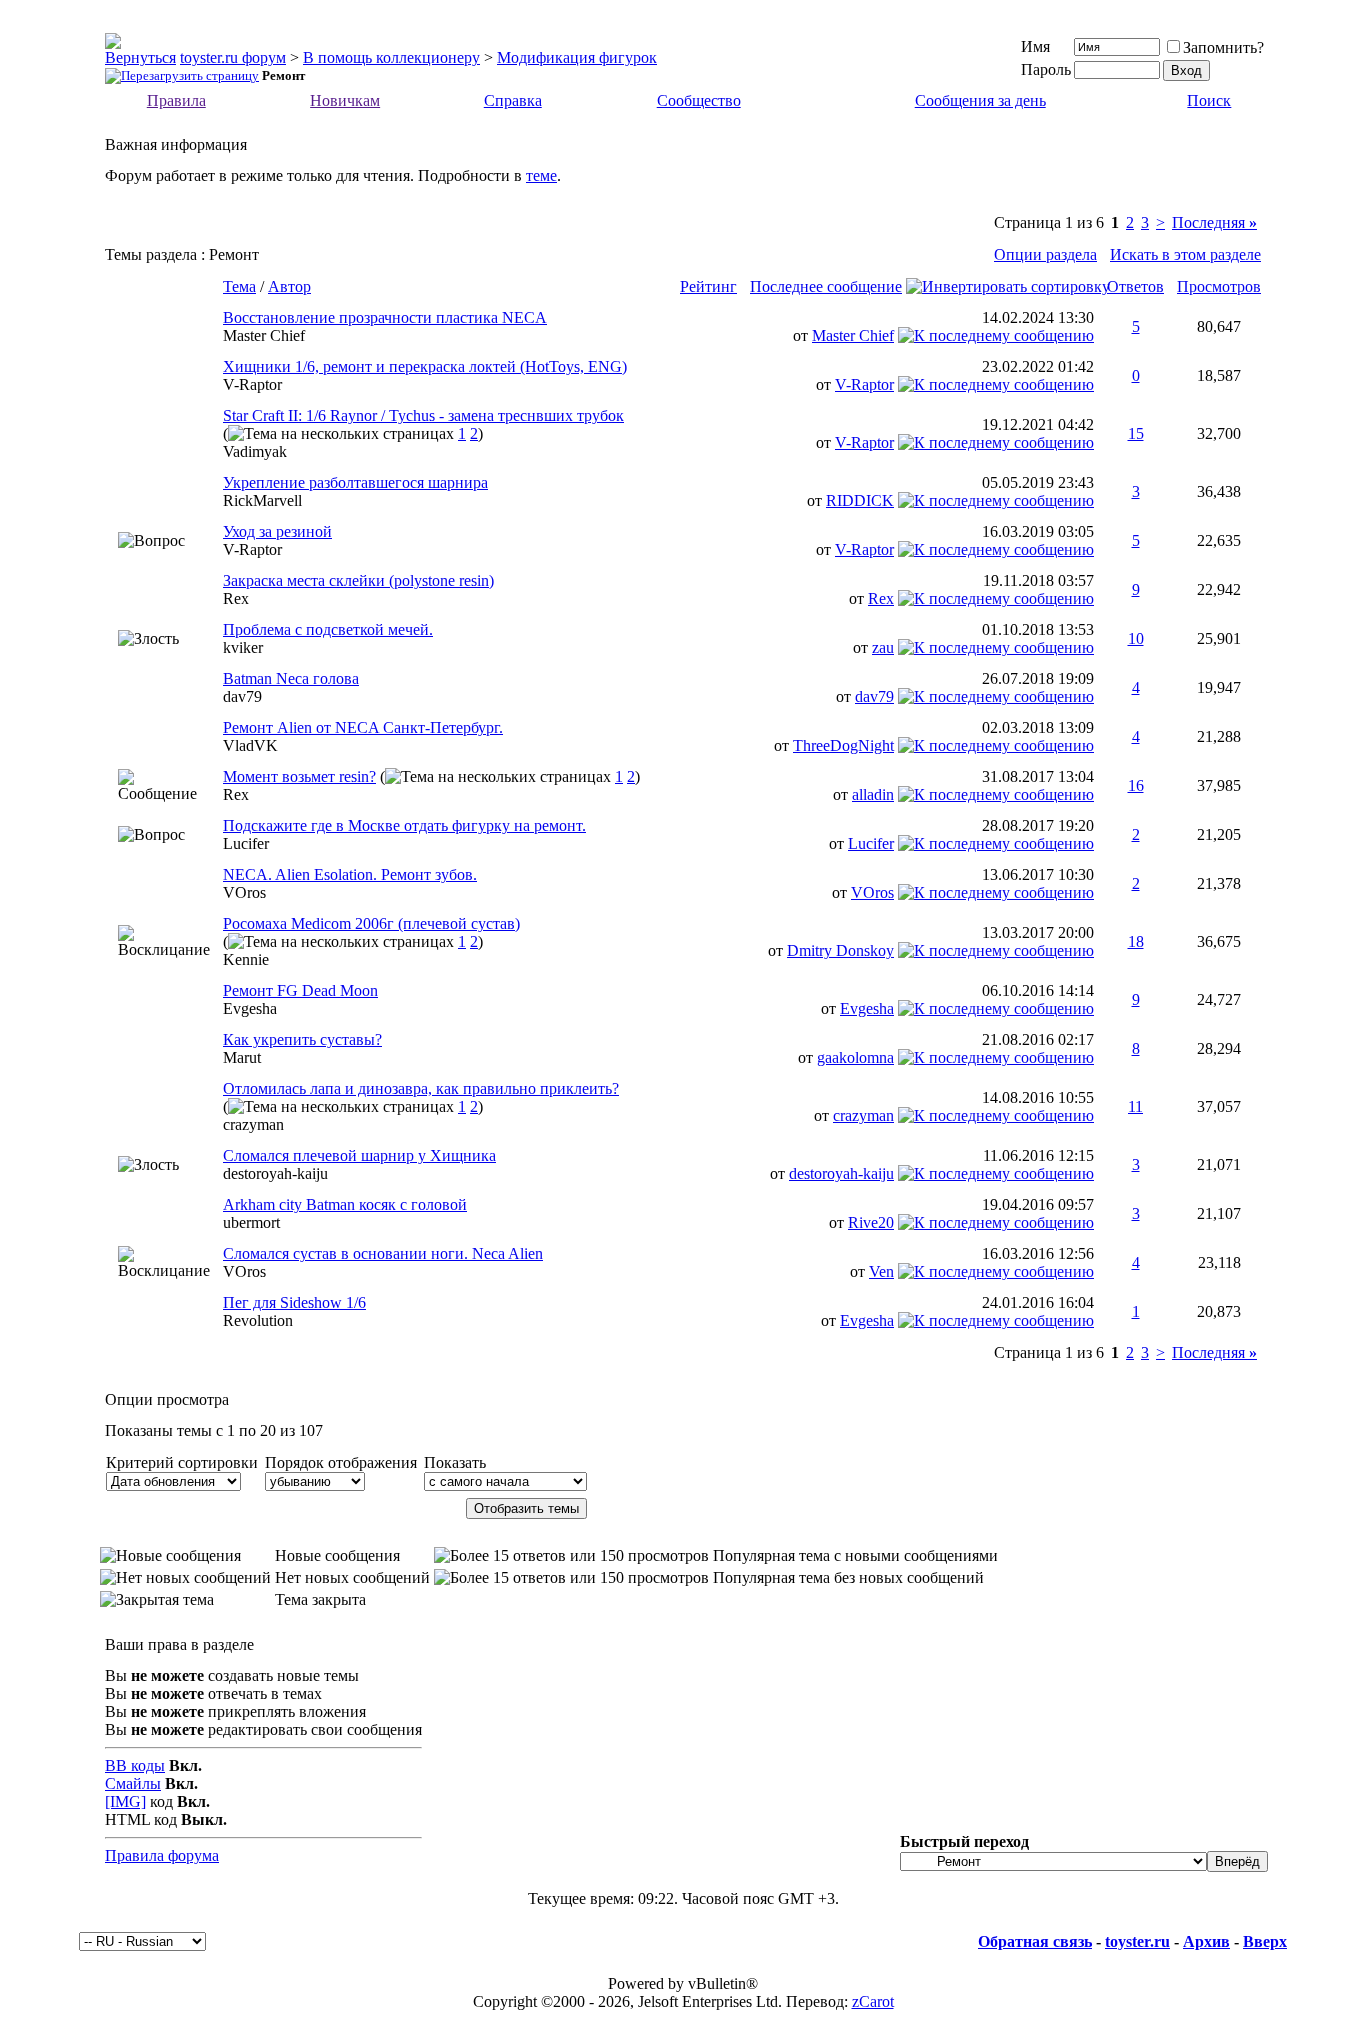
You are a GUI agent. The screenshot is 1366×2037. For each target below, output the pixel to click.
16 (1136, 785)
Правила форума (162, 1855)
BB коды (135, 1765)
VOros (244, 892)
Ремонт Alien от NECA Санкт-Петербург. (363, 727)
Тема (239, 286)
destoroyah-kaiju (275, 1173)
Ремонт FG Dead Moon (300, 990)
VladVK (250, 745)
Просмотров (1219, 286)
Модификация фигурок (577, 57)
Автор (289, 286)
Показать (455, 1462)
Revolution (258, 1320)
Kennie (246, 959)
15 (1136, 433)
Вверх (1265, 1941)
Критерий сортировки (182, 1462)
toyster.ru (1137, 1941)
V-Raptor (252, 384)
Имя (1035, 46)
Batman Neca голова (291, 678)
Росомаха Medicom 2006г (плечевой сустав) (371, 923)
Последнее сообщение (826, 286)
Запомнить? (1223, 47)
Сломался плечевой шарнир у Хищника (359, 1155)
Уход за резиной (277, 531)
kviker (243, 647)
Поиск (1209, 100)
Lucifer (246, 843)
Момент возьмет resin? (299, 776)
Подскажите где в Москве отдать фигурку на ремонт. (404, 825)
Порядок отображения (341, 1462)
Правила (176, 100)
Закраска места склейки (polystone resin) (358, 580)
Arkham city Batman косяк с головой (345, 1204)
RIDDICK (860, 500)
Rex (236, 598)
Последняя (1214, 222)
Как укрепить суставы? (302, 1039)
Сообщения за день (980, 100)
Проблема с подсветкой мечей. (328, 629)
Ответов (1135, 286)
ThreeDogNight (843, 745)
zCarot (873, 2001)
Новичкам (345, 100)
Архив (1206, 1941)
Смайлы (133, 1783)
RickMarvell (262, 500)
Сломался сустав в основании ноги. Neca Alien (383, 1253)
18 (1136, 941)
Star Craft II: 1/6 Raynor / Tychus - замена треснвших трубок (423, 415)
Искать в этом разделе (1185, 254)
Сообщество (699, 100)
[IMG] (125, 1801)
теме (541, 175)
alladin (873, 794)
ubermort (251, 1222)
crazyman (253, 1124)
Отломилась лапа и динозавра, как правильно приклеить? (421, 1088)
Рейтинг (708, 286)
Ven (881, 1271)
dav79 (242, 696)
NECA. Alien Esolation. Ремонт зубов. (350, 874)
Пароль (1046, 69)
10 (1136, 638)
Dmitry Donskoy (840, 950)
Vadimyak (255, 451)
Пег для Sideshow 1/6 (294, 1302)
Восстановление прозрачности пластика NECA (385, 317)
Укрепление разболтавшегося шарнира (355, 482)
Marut (242, 1057)
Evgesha (250, 1008)
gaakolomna (855, 1057)
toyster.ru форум (233, 57)
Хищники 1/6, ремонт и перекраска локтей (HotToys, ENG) (425, 366)
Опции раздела (1045, 254)
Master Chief (264, 335)
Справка (513, 100)
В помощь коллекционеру (391, 57)
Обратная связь (1035, 1941)
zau (883, 647)
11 (1135, 1106)
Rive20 (871, 1222)
